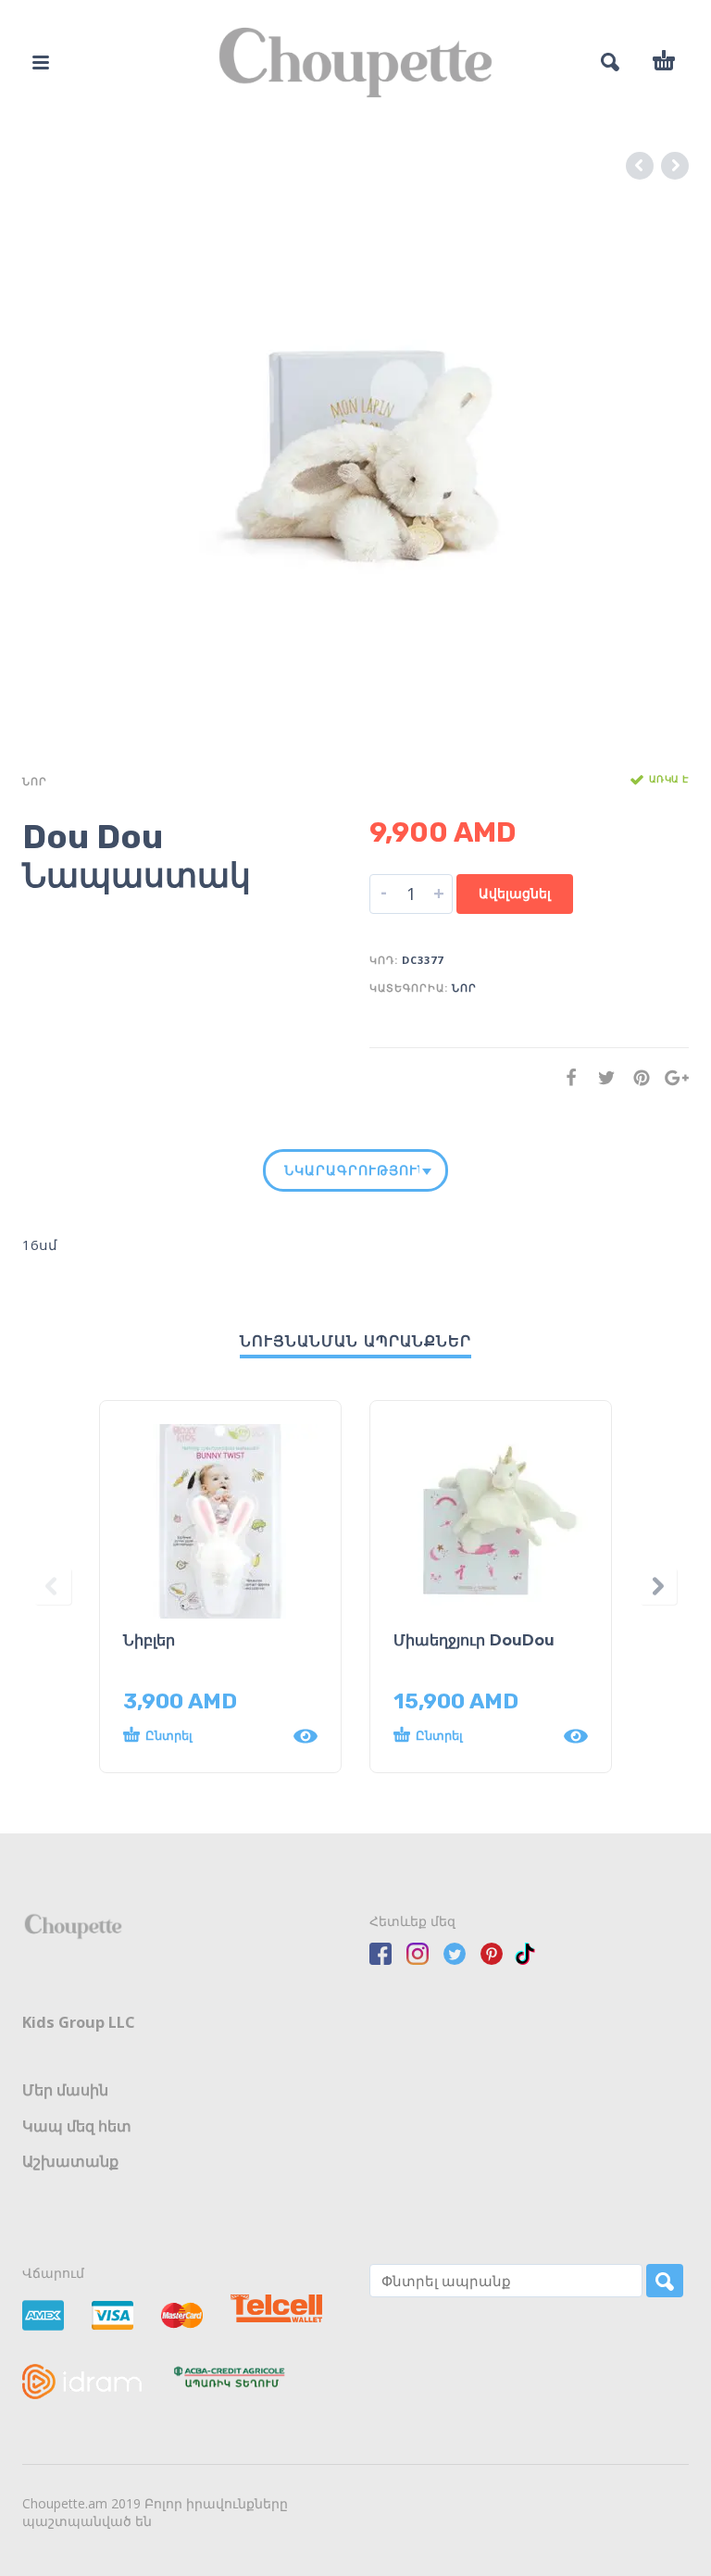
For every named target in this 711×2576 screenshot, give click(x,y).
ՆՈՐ (35, 781)
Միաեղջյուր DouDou (474, 1640)
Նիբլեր (149, 1640)
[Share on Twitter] (601, 1077)
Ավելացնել (515, 893)
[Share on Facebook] (566, 1077)
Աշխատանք (70, 2161)
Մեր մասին (65, 2090)
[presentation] (53, 1587)
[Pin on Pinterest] (636, 1077)
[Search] (665, 2281)
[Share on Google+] (671, 1077)
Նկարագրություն (352, 1170)
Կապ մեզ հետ (77, 2126)
